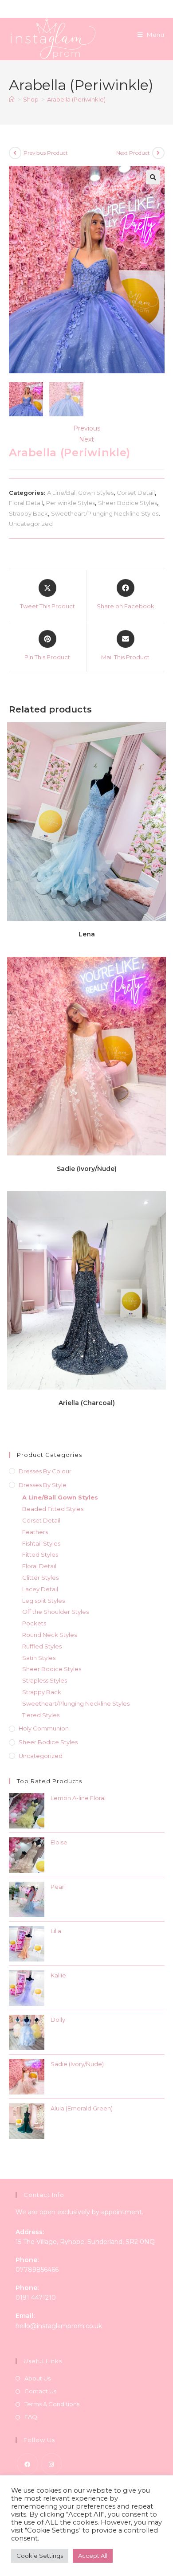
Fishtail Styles (41, 1543)
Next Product (133, 153)
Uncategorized (31, 524)
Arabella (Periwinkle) (76, 99)
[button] (153, 177)
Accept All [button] (93, 2556)
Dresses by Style (43, 1485)
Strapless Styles (45, 1680)
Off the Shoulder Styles (55, 1612)
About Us (37, 2378)
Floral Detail (26, 503)
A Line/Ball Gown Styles (80, 493)
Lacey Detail (40, 1589)
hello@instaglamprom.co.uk (59, 2326)
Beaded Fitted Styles (53, 1509)
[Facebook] (28, 2464)
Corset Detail (136, 493)
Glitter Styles (40, 1578)
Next (86, 439)
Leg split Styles (43, 1601)
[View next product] (158, 153)
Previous (87, 428)
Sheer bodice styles (48, 1742)
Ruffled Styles (42, 1646)
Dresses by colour (45, 1471)
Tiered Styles (41, 1715)
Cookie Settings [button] (40, 2556)
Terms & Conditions (52, 2404)
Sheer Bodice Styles (128, 503)
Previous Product (46, 153)
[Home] (12, 99)
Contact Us (40, 2391)
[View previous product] (15, 153)
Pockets (34, 1623)
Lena (87, 934)
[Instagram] (51, 2464)
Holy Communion (44, 1728)
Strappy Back (28, 513)
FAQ (31, 2417)
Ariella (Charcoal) (87, 1403)
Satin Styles (39, 1658)
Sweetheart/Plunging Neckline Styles (105, 513)
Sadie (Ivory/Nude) (87, 1169)
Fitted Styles (40, 1554)
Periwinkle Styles (71, 503)
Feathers (35, 1532)
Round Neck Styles (49, 1635)
